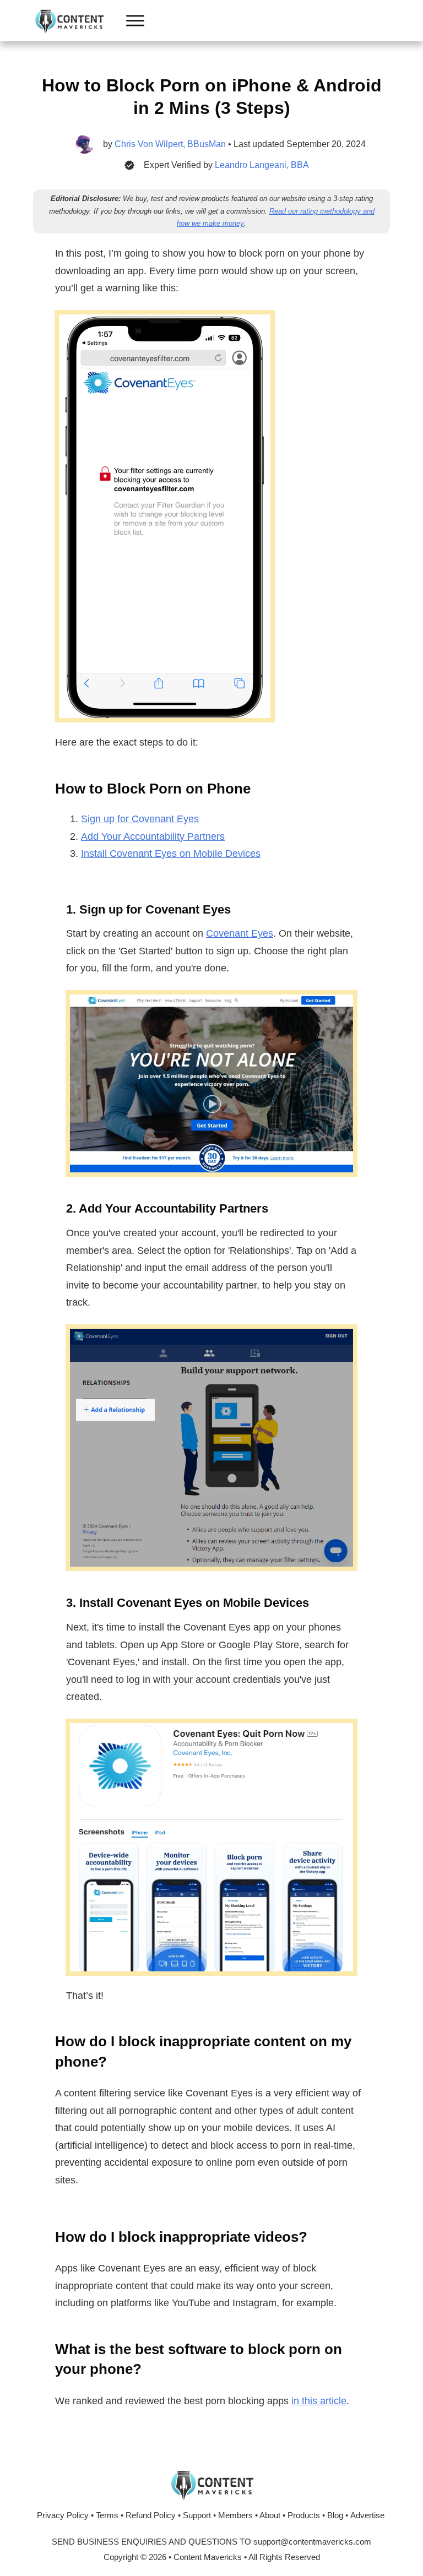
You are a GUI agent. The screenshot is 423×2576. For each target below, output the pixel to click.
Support (197, 2515)
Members (235, 2515)
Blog (335, 2515)
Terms (107, 2515)
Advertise (367, 2515)
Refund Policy (151, 2515)
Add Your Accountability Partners (153, 836)
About (270, 2515)
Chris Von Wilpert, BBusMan (170, 144)
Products (304, 2515)
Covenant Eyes (240, 933)
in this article (319, 2401)
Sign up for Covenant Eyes (140, 819)
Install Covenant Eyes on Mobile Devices (171, 854)
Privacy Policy (63, 2515)
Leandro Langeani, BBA (262, 165)
